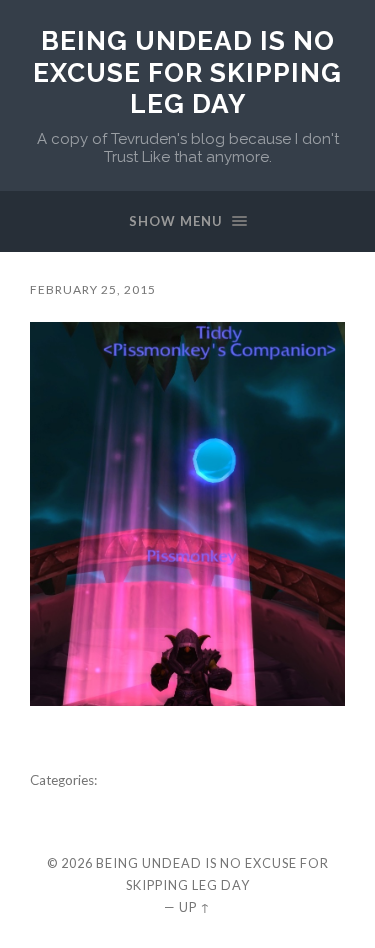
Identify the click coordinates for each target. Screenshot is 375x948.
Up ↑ (195, 907)
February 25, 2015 (93, 289)
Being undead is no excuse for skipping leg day (187, 72)
